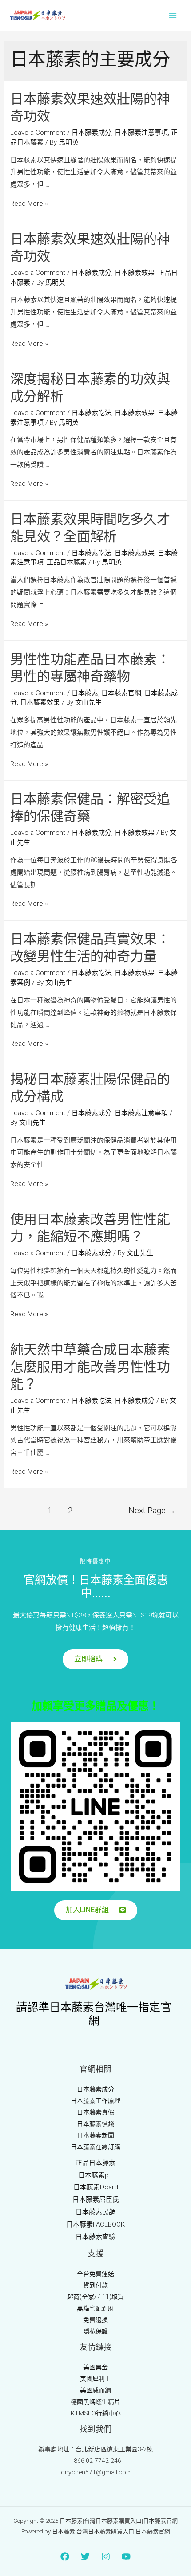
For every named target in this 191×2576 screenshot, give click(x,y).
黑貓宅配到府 (95, 2308)
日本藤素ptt (96, 2175)
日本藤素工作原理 (95, 2101)
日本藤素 (85, 693)
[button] (95, 1659)
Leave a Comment (38, 133)
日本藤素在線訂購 (95, 2147)
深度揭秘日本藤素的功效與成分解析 (90, 388)
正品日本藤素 (67, 562)
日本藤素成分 (92, 133)
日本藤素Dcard (96, 2187)
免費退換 (95, 2320)
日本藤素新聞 (95, 2135)
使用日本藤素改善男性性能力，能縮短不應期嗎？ (90, 1228)
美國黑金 (95, 2367)
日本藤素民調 (95, 2212)
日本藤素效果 (135, 273)
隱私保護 (95, 2331)
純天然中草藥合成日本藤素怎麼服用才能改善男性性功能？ (90, 1367)
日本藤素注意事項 (141, 133)
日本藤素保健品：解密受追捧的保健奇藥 (90, 808)
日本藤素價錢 (95, 2124)
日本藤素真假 (95, 2112)
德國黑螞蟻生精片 (95, 2402)
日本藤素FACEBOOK (95, 2224)
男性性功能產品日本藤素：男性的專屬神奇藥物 (90, 668)
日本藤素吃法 (92, 413)
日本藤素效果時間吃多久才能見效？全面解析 (90, 528)
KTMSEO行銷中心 (96, 2413)
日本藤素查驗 (95, 2237)
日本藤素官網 (121, 693)
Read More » (29, 204)
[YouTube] (126, 2556)
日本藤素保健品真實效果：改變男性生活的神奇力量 (90, 948)
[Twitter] (85, 2556)
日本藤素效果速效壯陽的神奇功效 (90, 108)
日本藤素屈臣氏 (96, 2200)
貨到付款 (95, 2285)
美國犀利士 (95, 2379)
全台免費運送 (95, 2274)
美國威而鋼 (95, 2390)
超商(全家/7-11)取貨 (95, 2297)
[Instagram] (106, 2556)
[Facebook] (65, 2556)
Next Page (152, 1510)
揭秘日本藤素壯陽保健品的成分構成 (90, 1088)
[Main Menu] (173, 15)
